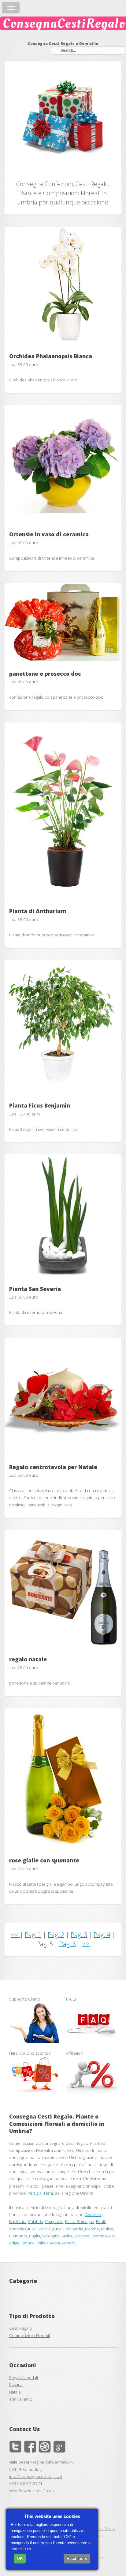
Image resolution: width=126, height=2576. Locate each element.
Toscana (82, 2236)
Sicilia (67, 2236)
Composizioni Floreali (30, 2335)
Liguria (55, 2229)
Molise (107, 2229)
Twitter (15, 2446)
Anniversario (21, 2399)
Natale (15, 2392)
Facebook (30, 2446)
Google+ (59, 2446)
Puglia (35, 2236)
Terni (48, 2193)
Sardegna (51, 2236)
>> (86, 1944)
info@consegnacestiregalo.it (36, 2476)
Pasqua (16, 2385)
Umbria (28, 2243)
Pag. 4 (102, 1935)
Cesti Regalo (21, 2328)
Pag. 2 (56, 1935)
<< (15, 1935)
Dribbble (45, 2446)
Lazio (42, 2229)
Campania (54, 2221)
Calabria (36, 2221)
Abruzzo (93, 2214)
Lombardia (73, 2229)
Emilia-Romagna (80, 2221)
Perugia (35, 2193)
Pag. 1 (33, 1935)
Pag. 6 (68, 1944)
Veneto (69, 2243)
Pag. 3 (79, 1935)
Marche (92, 2229)
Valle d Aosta (48, 2243)
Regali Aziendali (24, 2378)
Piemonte (18, 2236)
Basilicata (18, 2221)
